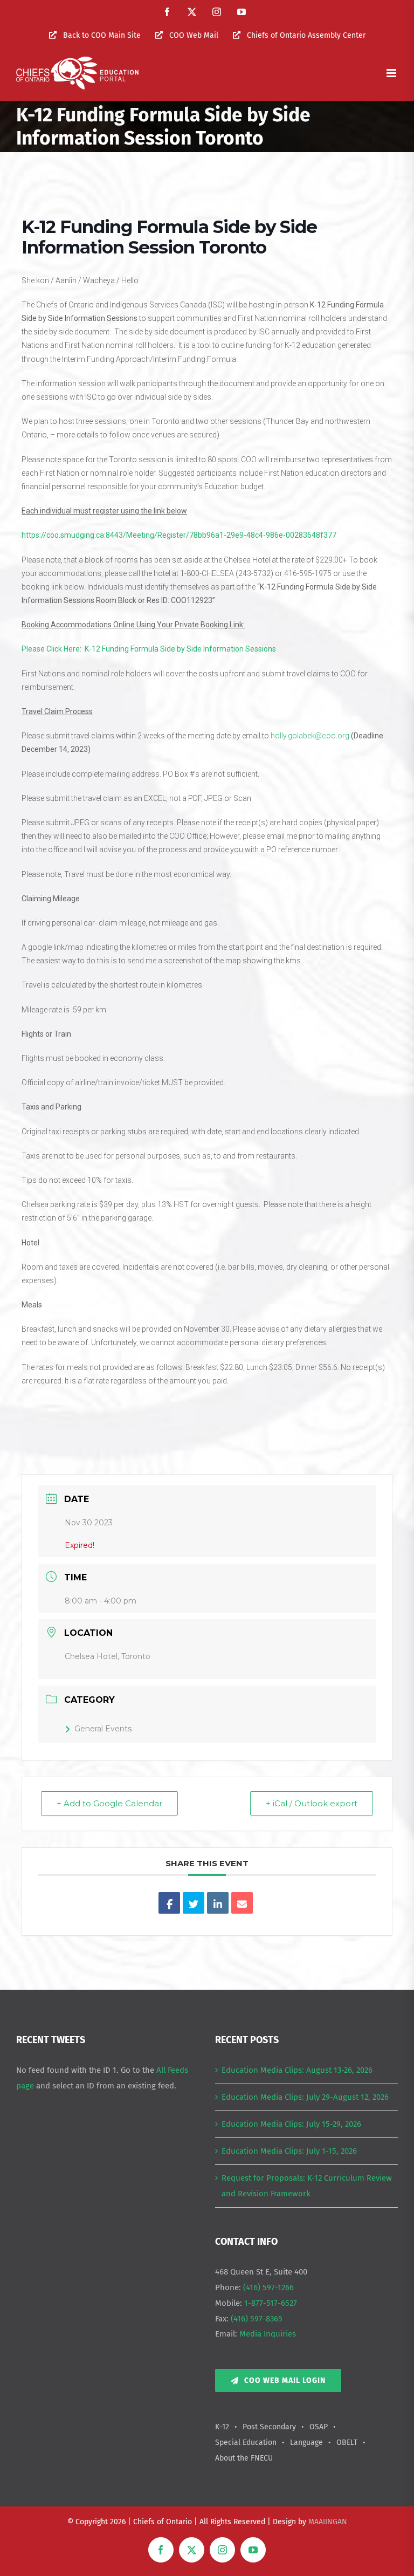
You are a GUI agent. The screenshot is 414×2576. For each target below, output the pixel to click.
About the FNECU (244, 2458)
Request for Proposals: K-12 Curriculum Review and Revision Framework (307, 2186)
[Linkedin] (218, 1903)
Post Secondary (269, 2427)
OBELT (347, 2443)
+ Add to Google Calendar (109, 1803)
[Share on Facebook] (169, 1903)
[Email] (242, 1903)
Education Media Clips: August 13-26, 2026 (297, 2070)
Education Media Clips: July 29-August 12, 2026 (305, 2097)
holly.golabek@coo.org (310, 736)
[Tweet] (194, 1903)
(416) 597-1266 (268, 2287)
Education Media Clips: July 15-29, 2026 (291, 2124)
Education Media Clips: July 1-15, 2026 (289, 2151)
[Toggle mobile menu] (392, 73)
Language (306, 2443)
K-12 (222, 2427)
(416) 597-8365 (257, 2319)
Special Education (246, 2443)
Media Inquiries (268, 2334)
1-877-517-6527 (271, 2303)
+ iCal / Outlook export (312, 1803)
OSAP (319, 2427)
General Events (103, 1729)
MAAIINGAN (328, 2522)
